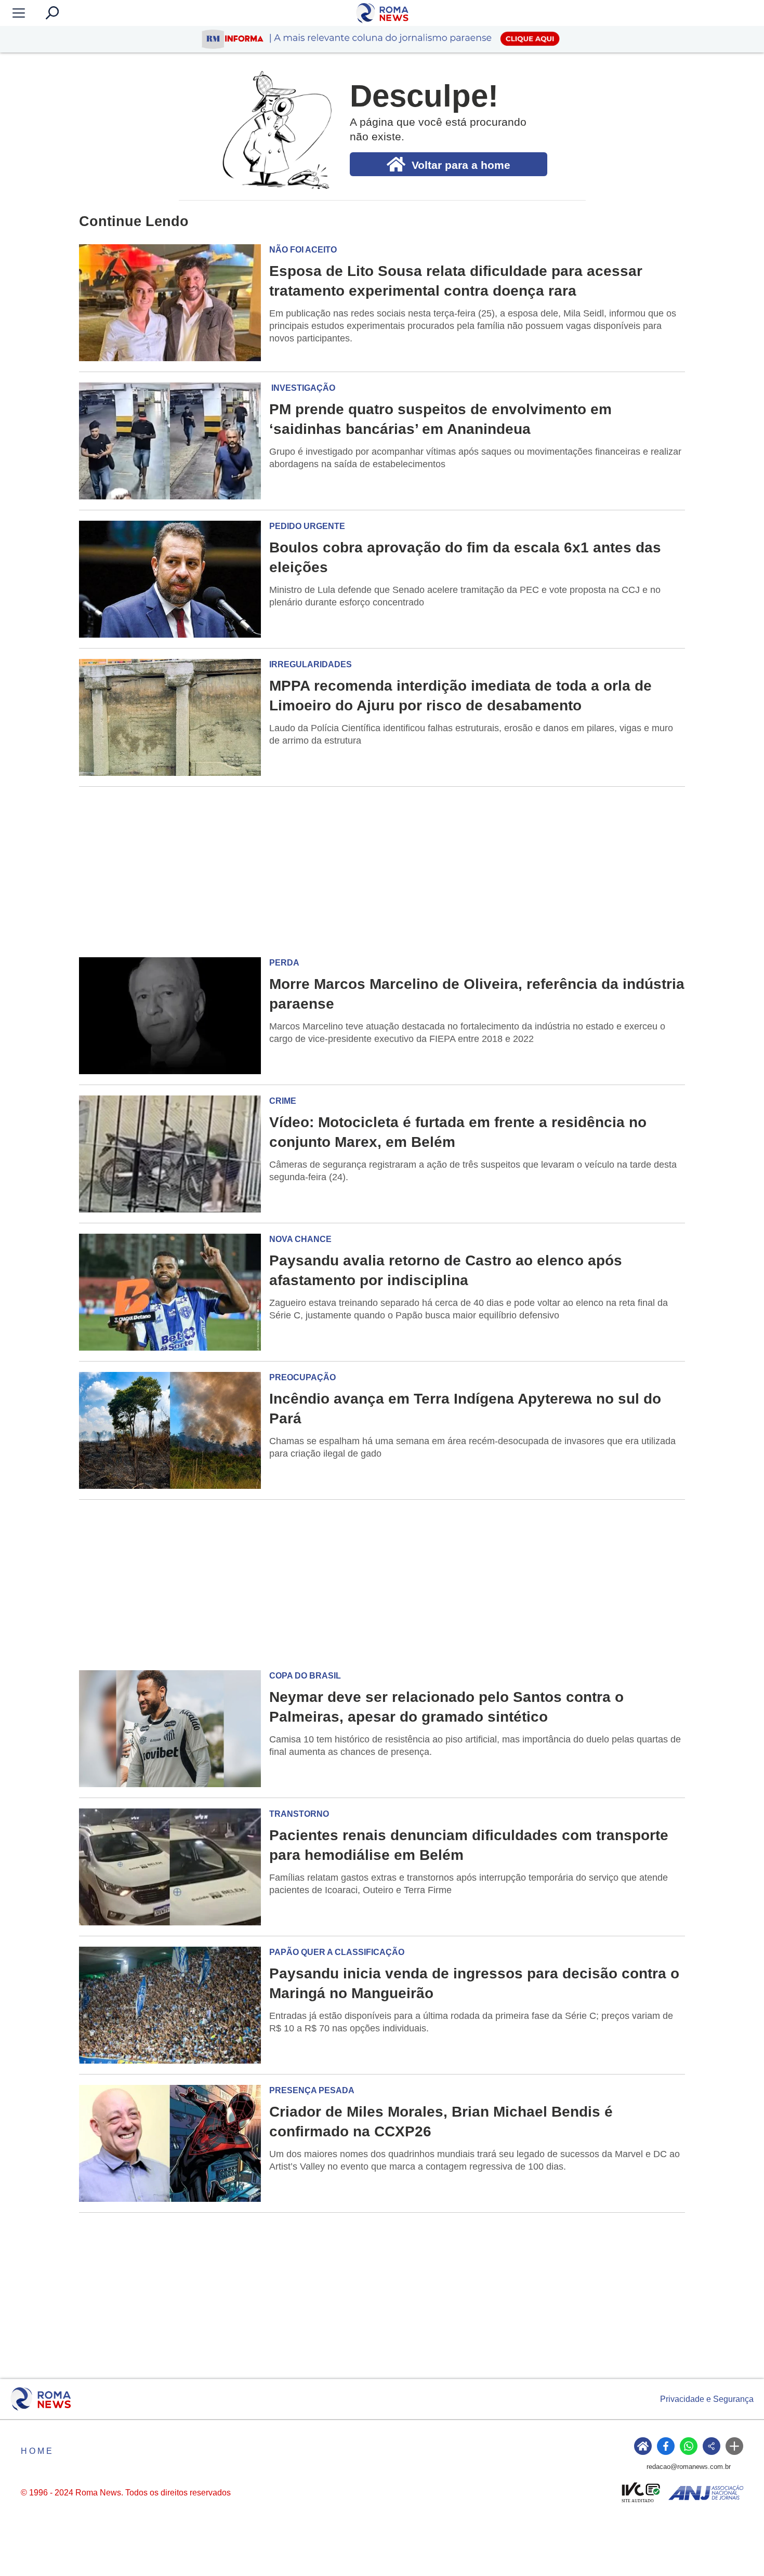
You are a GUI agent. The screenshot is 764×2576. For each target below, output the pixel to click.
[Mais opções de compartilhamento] (734, 2446)
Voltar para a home (461, 165)
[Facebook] (666, 2446)
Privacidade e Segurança (707, 2399)
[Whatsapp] (689, 2446)
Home (37, 2451)
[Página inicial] (41, 2399)
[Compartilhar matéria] (712, 2446)
